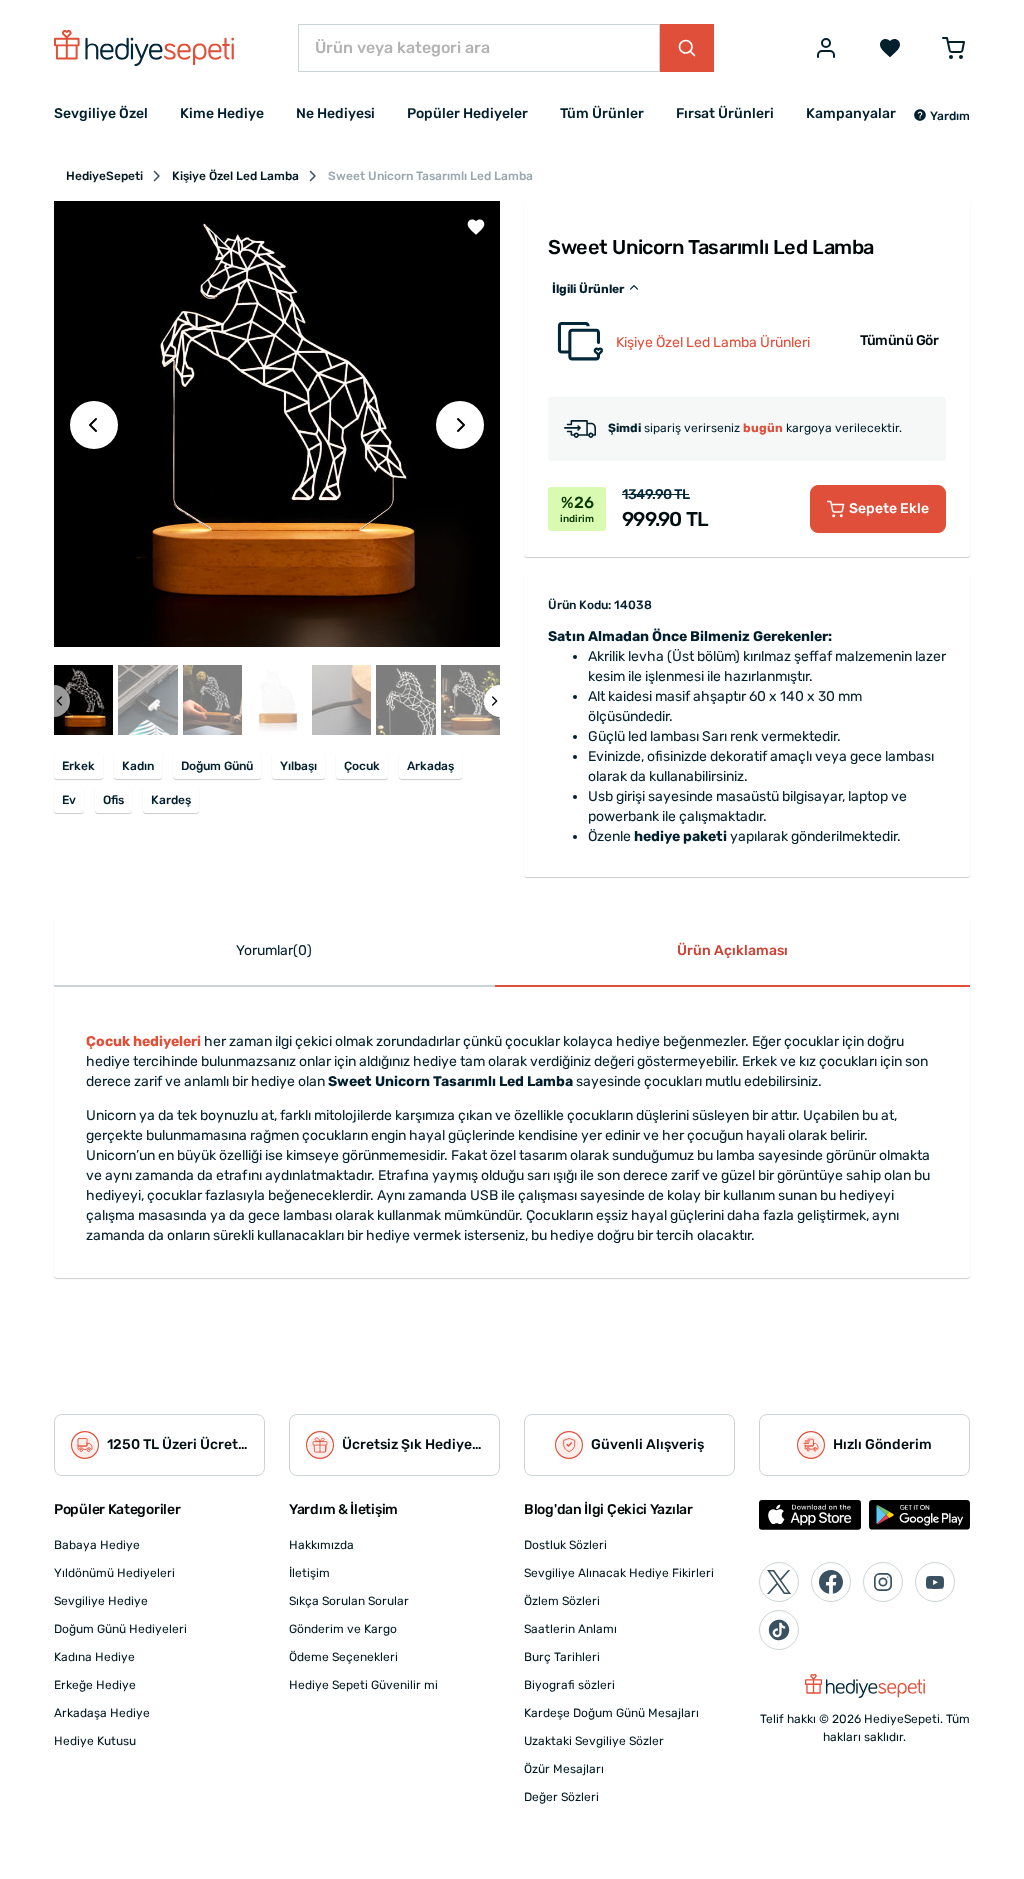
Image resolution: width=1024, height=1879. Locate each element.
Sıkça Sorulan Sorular (349, 1601)
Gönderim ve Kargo (343, 1629)
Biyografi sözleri (569, 1685)
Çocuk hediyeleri (143, 1041)
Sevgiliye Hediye (101, 1601)
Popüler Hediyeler (467, 113)
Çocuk (362, 766)
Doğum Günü (217, 766)
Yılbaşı (298, 766)
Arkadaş (430, 766)
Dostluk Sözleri (565, 1545)
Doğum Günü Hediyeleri (120, 1629)
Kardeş (171, 800)
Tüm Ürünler (602, 113)
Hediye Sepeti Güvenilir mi (363, 1685)
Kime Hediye (222, 113)
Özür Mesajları (564, 1769)
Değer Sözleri (561, 1797)
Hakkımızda (321, 1545)
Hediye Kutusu (95, 1741)
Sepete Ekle (889, 508)
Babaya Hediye (97, 1545)
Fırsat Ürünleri (725, 113)
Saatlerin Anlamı (570, 1629)
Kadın (138, 766)
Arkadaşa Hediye (102, 1713)
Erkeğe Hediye (95, 1685)
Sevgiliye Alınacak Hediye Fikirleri (619, 1573)
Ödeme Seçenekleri (343, 1657)
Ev (69, 800)
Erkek (78, 766)
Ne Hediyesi (335, 113)
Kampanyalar (851, 113)
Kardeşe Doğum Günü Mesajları (611, 1713)
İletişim (309, 1573)
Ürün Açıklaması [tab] (732, 950)
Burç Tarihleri (562, 1657)
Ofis (113, 800)
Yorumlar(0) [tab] (274, 950)
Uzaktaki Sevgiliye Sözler (594, 1741)
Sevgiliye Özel (101, 113)
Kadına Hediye (94, 1657)
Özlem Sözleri (562, 1601)
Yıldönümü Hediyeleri (114, 1573)
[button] (941, 116)
